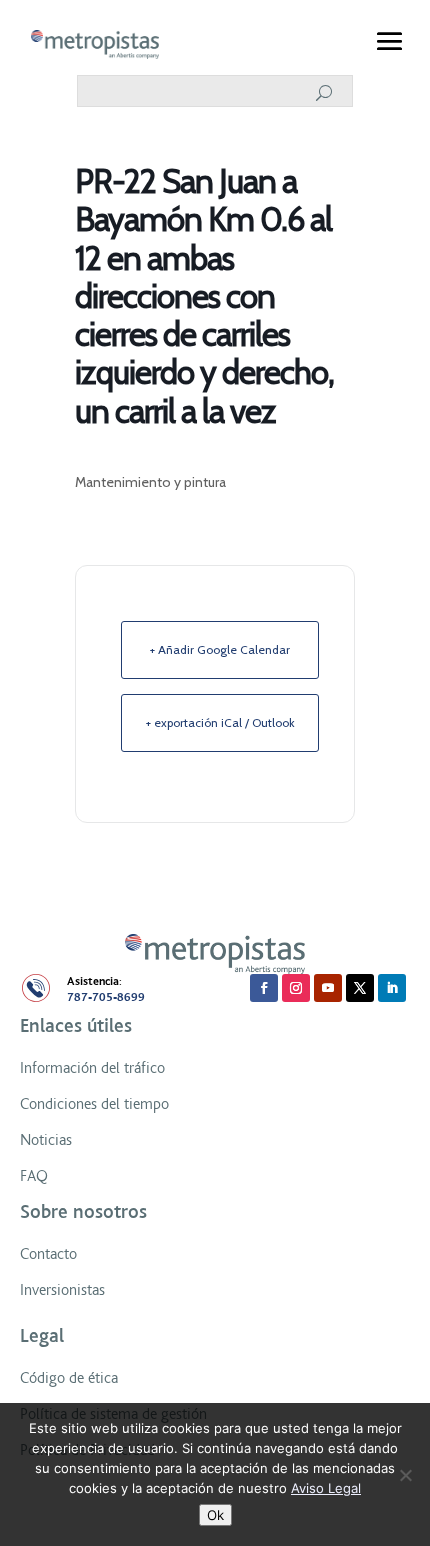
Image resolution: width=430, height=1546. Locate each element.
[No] (405, 1475)
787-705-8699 (106, 997)
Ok (215, 1515)
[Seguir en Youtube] (328, 988)
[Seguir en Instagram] (296, 988)
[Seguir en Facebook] (264, 988)
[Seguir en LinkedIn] (392, 988)
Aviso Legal (326, 1488)
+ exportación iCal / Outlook (220, 722)
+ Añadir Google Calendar (220, 649)
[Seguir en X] (360, 988)
